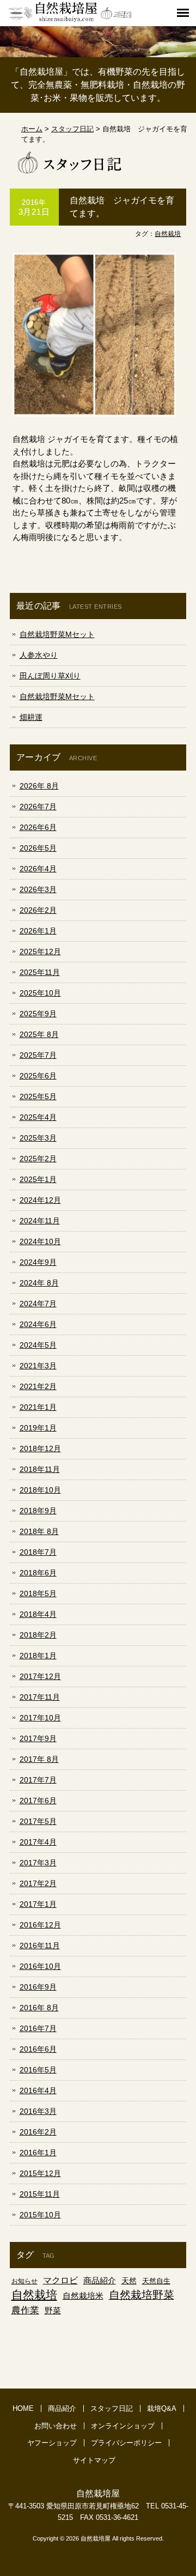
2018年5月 (38, 1593)
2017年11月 (40, 1697)
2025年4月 (38, 1117)
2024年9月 (38, 1262)
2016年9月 (38, 1987)
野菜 (53, 2310)
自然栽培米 (83, 2296)
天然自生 (156, 2281)
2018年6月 (38, 1573)
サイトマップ (94, 2460)
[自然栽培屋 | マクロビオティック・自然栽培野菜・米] (70, 20)
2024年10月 (40, 1241)
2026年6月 (38, 827)
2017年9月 (38, 1738)
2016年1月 (38, 2153)
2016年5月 (38, 2070)
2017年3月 (38, 1863)
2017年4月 (38, 1842)
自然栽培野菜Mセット (57, 634)
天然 (129, 2281)
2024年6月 (38, 1324)
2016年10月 (40, 1966)
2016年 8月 (39, 2008)
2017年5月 (38, 1821)
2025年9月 (38, 1014)
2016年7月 (38, 2028)
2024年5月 (38, 1345)
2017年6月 (38, 1801)
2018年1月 (38, 1656)
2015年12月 (40, 2173)
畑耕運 (31, 717)
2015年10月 (40, 2215)
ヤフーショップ (52, 2443)
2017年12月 (40, 1676)
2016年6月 (38, 2049)
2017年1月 (38, 1904)
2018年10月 (40, 1490)
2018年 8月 (39, 1531)
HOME (23, 2408)
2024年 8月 (39, 1283)
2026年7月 (38, 807)
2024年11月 (40, 1221)
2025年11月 (40, 972)
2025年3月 (38, 1138)
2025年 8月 (39, 1034)
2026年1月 (38, 931)
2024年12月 (40, 1200)
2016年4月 (38, 2090)
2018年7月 (38, 1552)
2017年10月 (40, 1718)
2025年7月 (38, 1055)
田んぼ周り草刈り (50, 676)
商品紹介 (100, 2280)
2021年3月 (38, 1366)
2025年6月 (38, 1076)
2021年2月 (38, 1386)
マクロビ (60, 2280)
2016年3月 (38, 2111)
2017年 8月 (39, 1759)
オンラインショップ (123, 2426)
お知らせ (24, 2281)
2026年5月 (38, 848)
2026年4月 (38, 869)
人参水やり (39, 655)
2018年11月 (40, 1469)
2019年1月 (38, 1428)
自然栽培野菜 (142, 2295)
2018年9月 (38, 1511)
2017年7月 (38, 1780)
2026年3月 (38, 889)
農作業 (25, 2310)
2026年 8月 (39, 786)
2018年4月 (38, 1614)
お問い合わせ (56, 2426)
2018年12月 (40, 1448)
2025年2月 (38, 1159)
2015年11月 (40, 2194)
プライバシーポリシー (126, 2443)
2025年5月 (38, 1096)
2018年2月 (38, 1635)
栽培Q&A (162, 2408)
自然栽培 (168, 234)
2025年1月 (38, 1179)
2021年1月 (38, 1407)
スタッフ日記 (112, 2408)
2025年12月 (40, 951)
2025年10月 (40, 993)
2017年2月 (38, 1883)
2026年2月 (38, 910)
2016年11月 (40, 1945)
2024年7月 (38, 1304)
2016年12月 (40, 1925)
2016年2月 (38, 2132)
